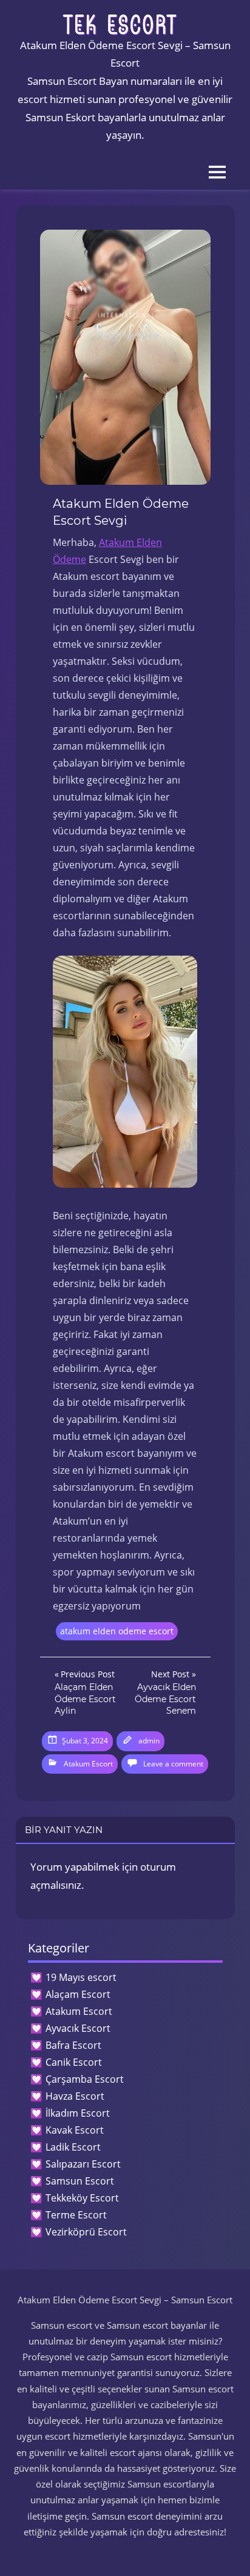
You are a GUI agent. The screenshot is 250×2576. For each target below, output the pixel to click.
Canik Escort (74, 2062)
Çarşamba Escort (85, 2079)
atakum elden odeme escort (117, 1631)
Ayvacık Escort (78, 2028)
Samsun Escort (80, 2181)
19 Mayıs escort (81, 1977)
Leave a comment (173, 1764)
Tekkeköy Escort (82, 2198)
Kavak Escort (75, 2130)
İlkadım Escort (78, 2113)
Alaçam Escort (78, 1994)
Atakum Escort (88, 1764)
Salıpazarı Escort (83, 2164)
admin (149, 1741)
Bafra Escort (73, 2045)
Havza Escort (75, 2096)
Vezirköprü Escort (86, 2232)
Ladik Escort (73, 2147)
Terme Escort (76, 2215)
